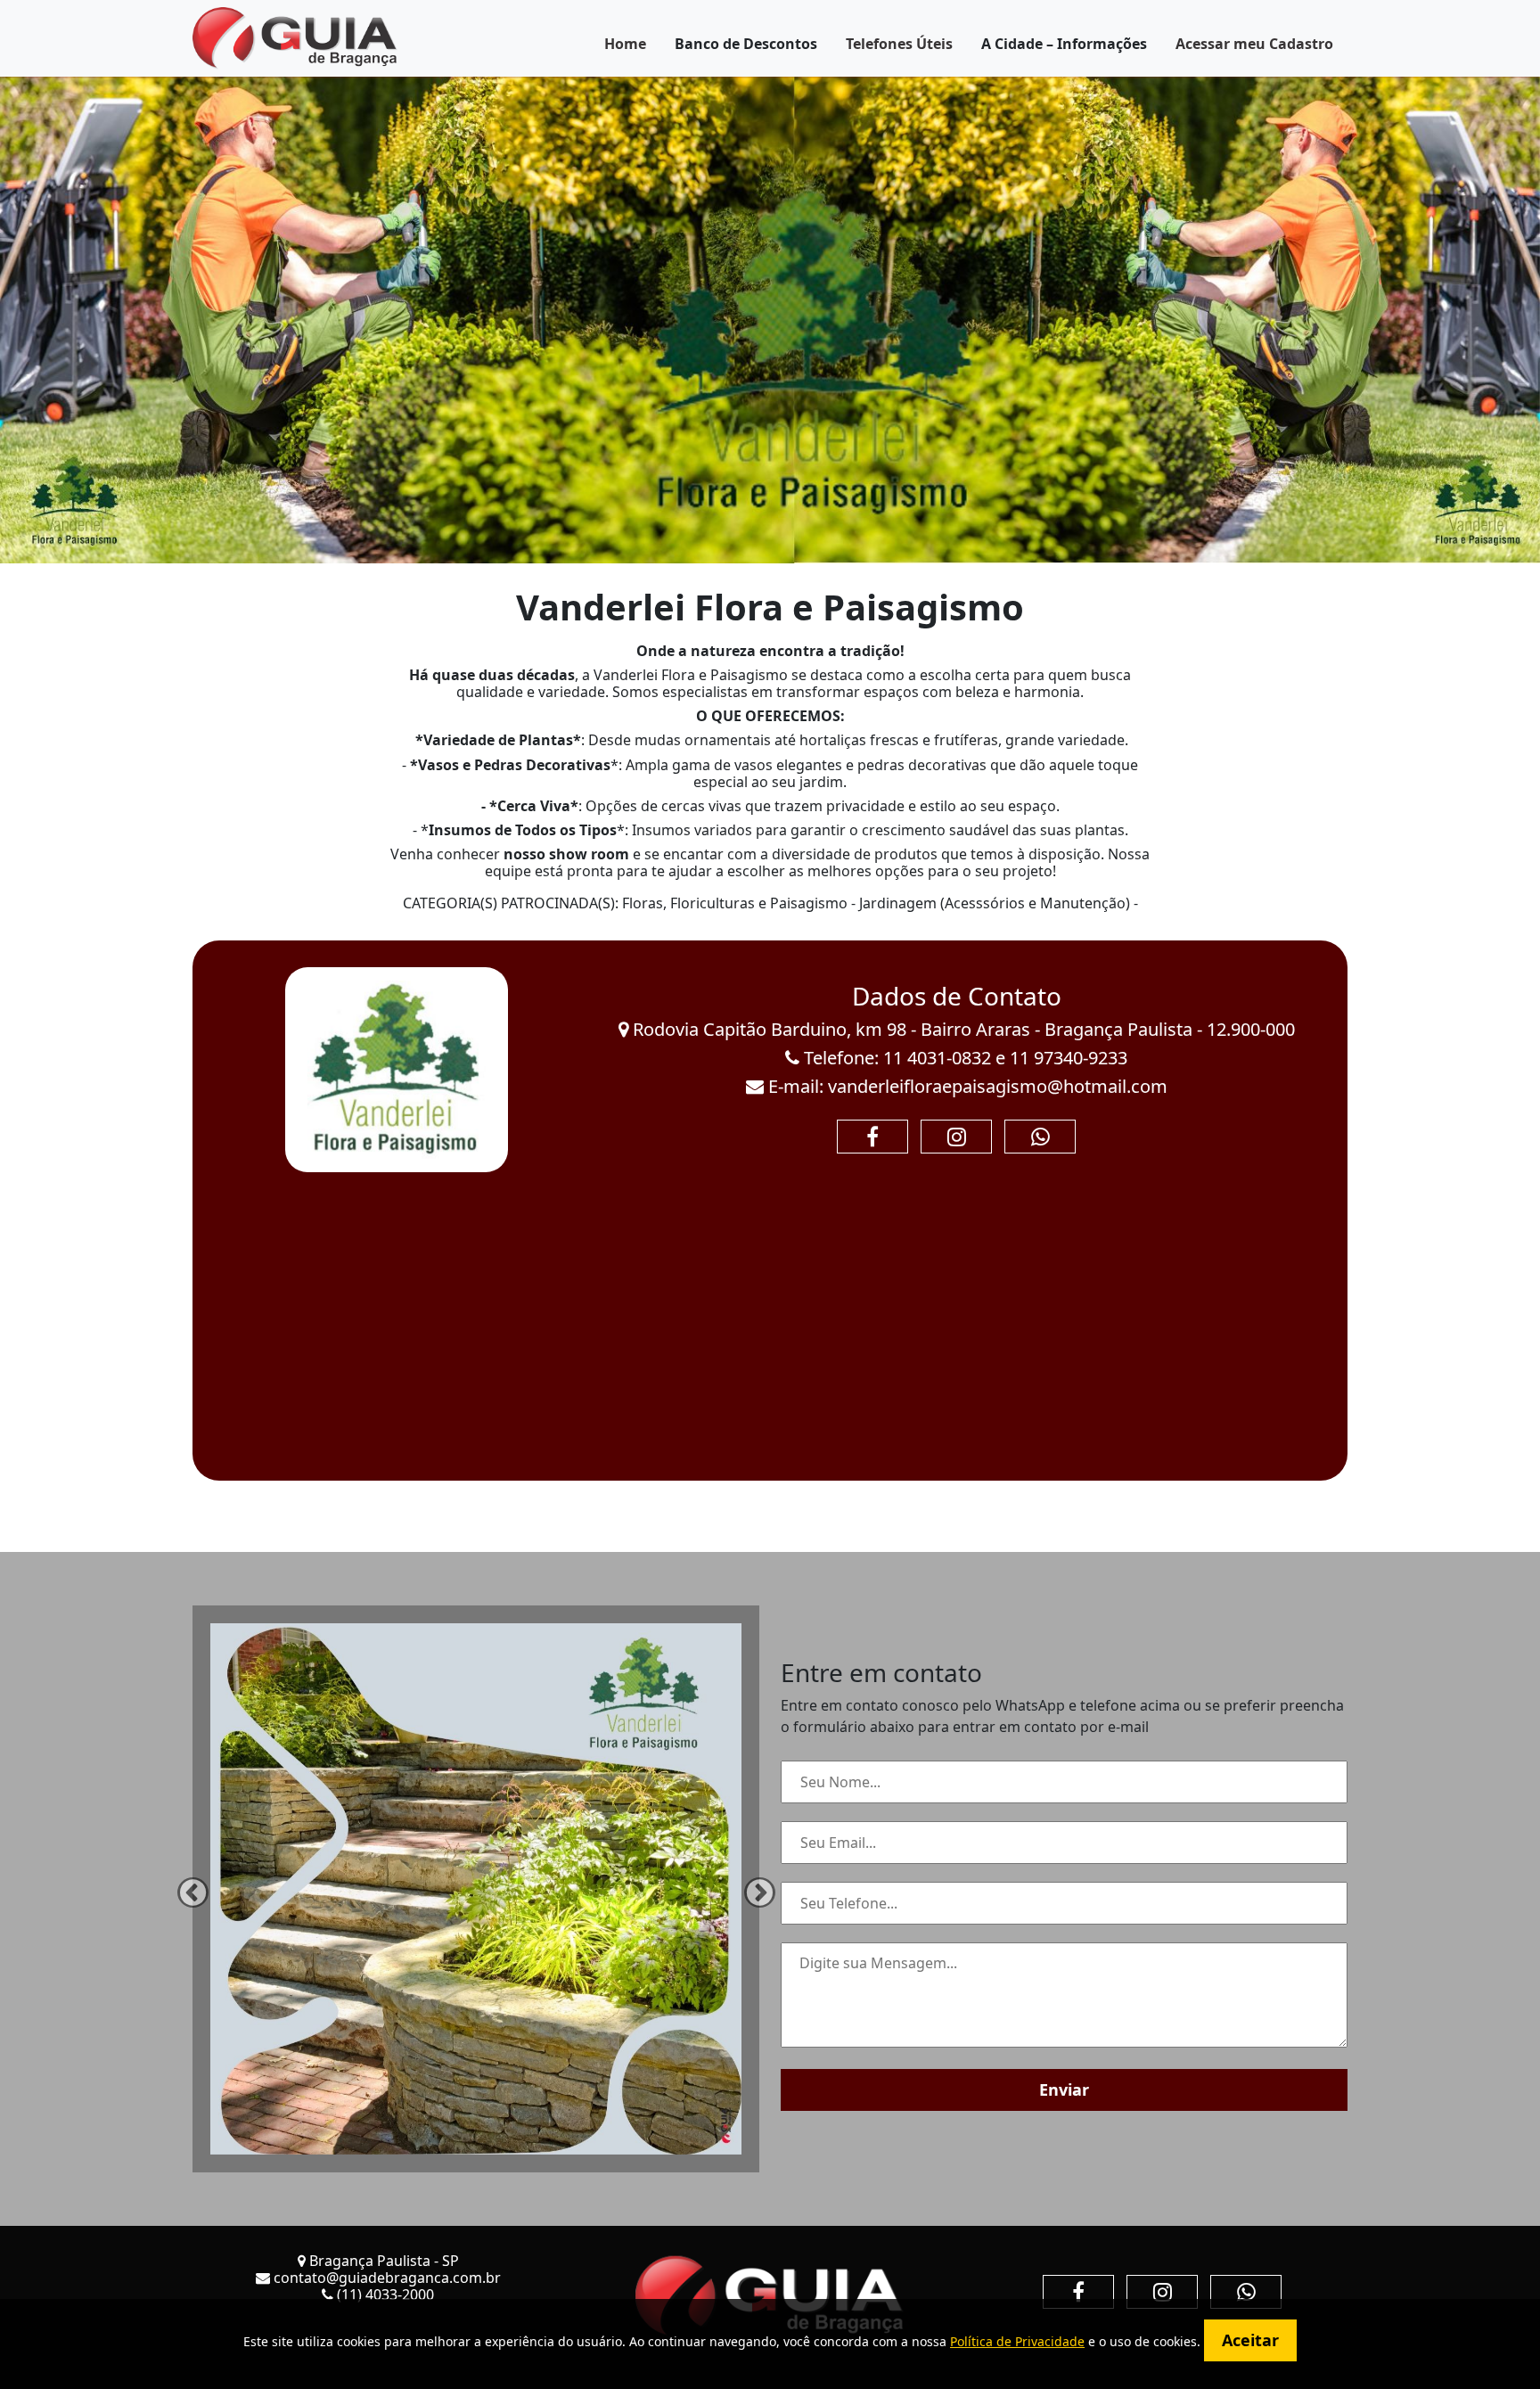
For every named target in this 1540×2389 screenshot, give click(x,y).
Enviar (1064, 2089)
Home (625, 44)
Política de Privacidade (1017, 2341)
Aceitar (1250, 2340)
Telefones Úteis (899, 44)
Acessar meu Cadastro (1254, 44)
